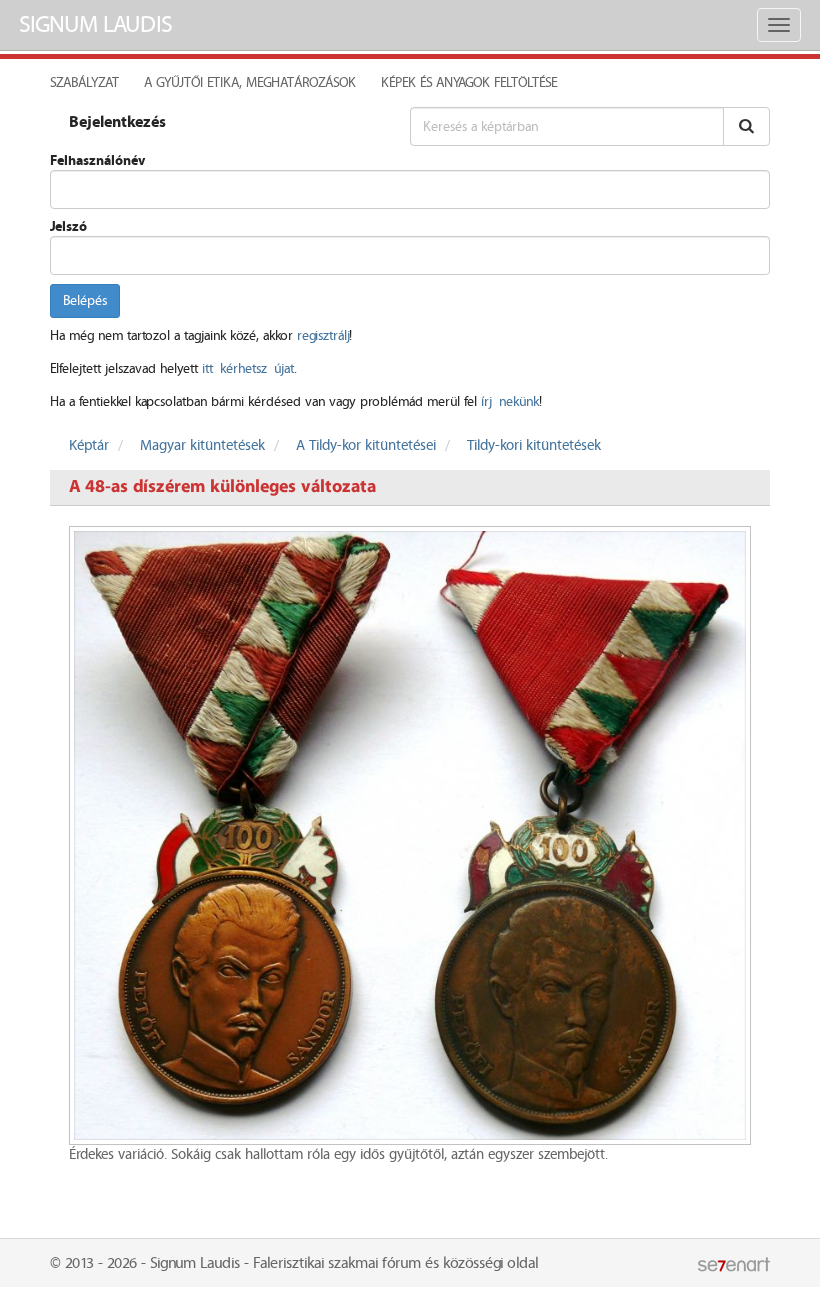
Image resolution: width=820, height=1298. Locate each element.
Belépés (85, 301)
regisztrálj (323, 336)
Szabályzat (84, 83)
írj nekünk (510, 402)
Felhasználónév (97, 161)
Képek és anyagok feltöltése (469, 83)
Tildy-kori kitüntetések (534, 446)
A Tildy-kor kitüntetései (366, 446)
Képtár (89, 446)
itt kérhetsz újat (248, 369)
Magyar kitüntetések (202, 446)
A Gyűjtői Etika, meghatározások (250, 83)
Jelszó (68, 227)
